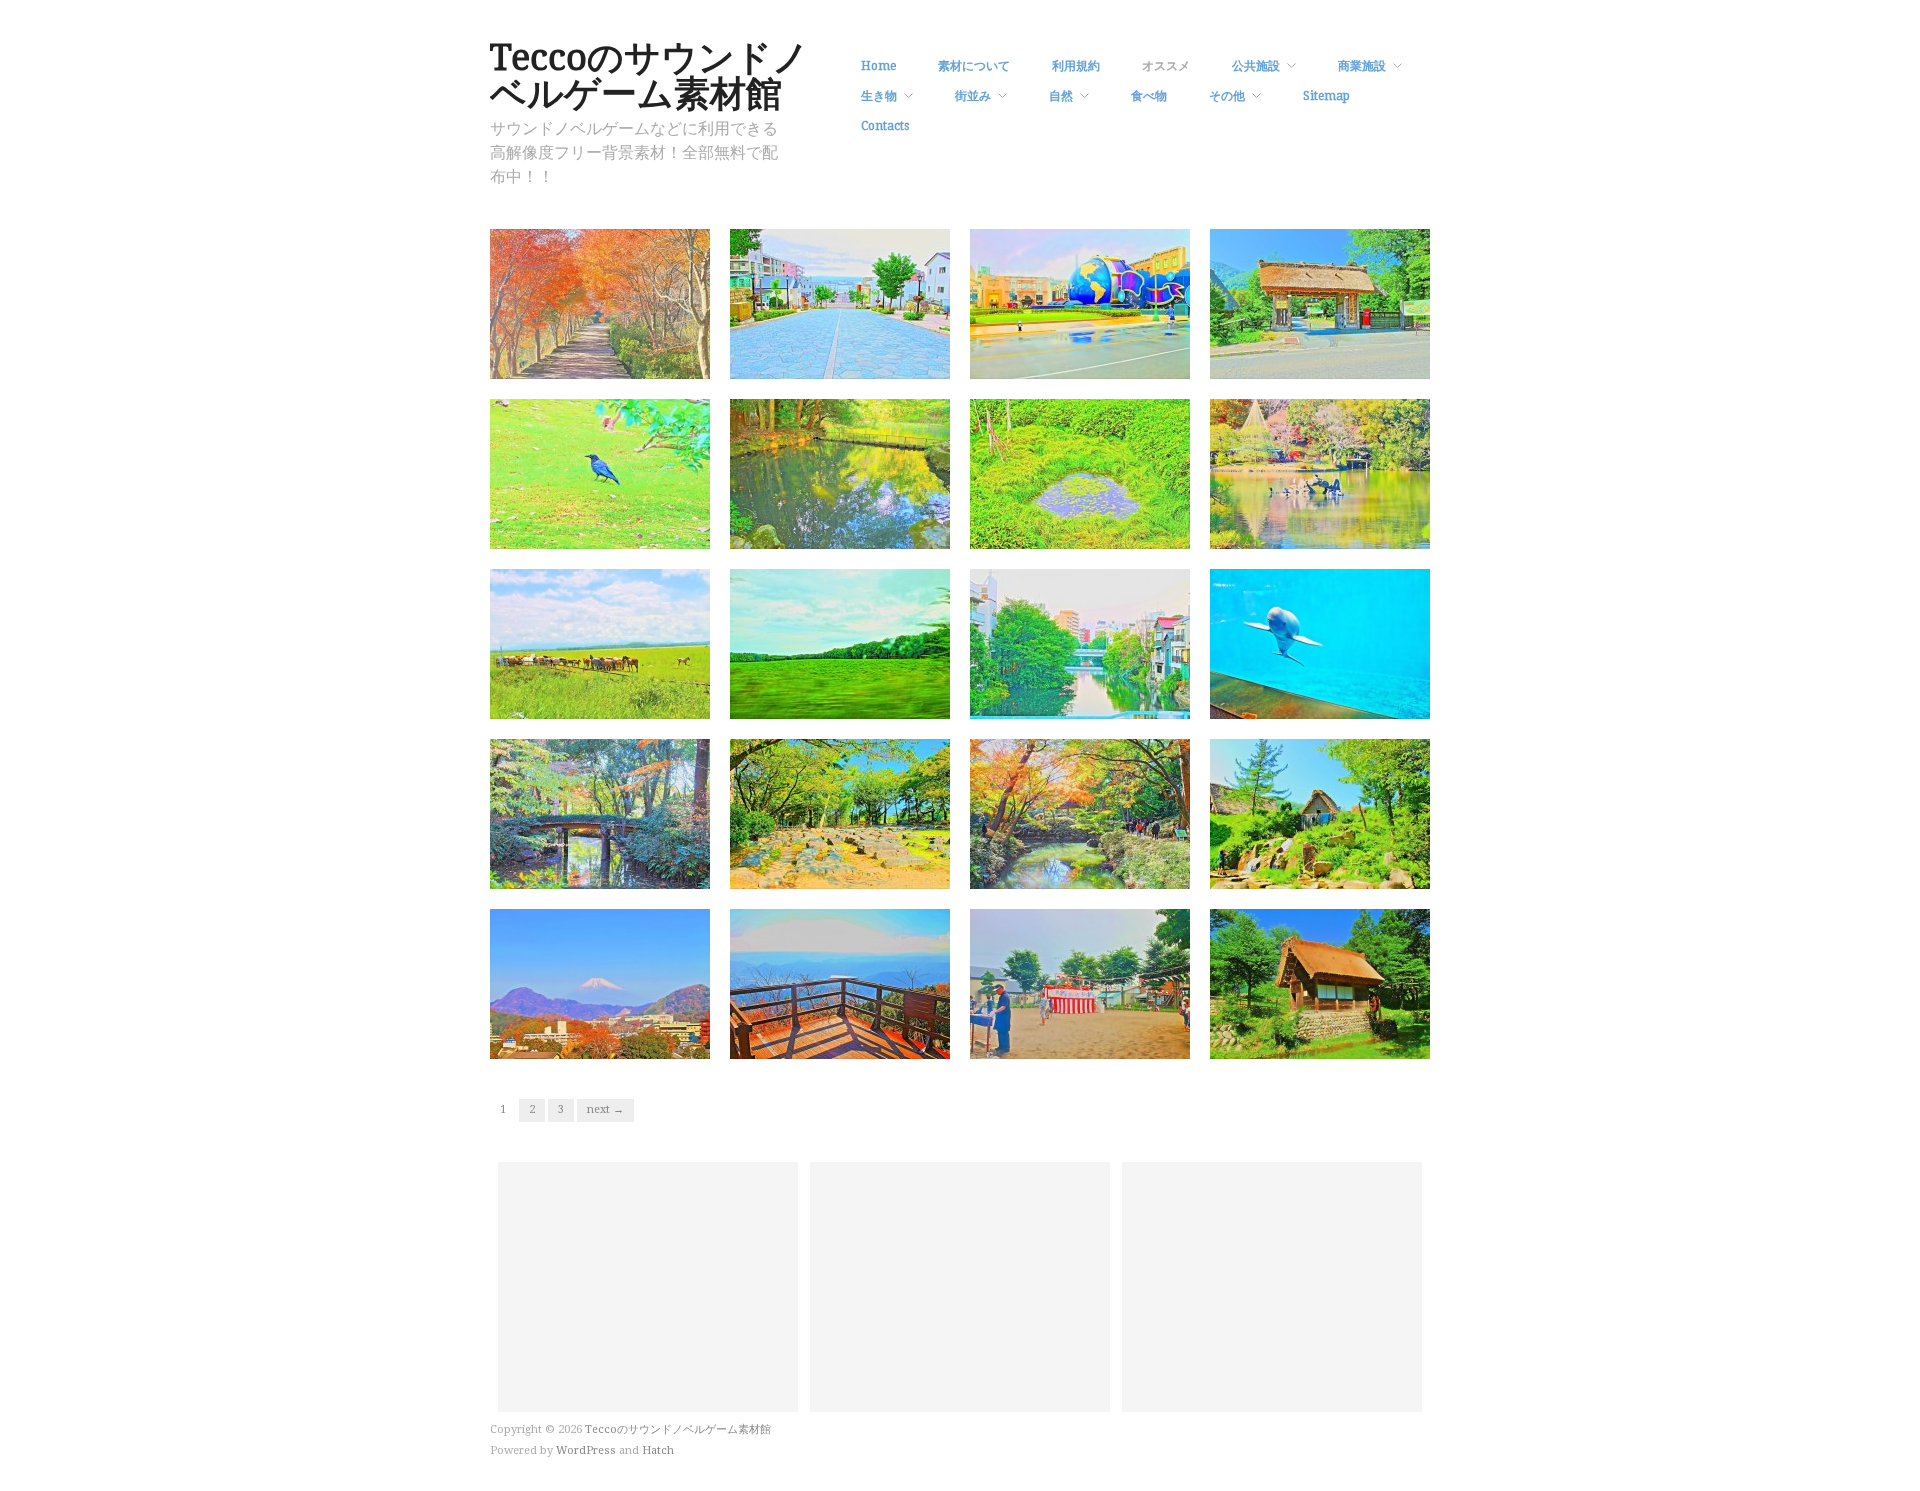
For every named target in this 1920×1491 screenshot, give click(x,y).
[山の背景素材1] (840, 983)
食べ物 (1149, 96)
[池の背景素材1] (1320, 473)
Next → (605, 1109)
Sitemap (1326, 96)
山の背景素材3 (654, 1039)
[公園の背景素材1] (1080, 983)
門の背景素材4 (1374, 359)
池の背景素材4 (1134, 529)
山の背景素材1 (894, 1039)
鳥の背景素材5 (654, 529)
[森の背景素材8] (600, 813)
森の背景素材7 (894, 869)
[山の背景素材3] (600, 983)
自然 (1061, 96)
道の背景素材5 (894, 359)
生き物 (879, 96)
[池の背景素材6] (840, 473)
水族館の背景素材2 (1361, 699)
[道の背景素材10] (600, 303)
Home (878, 66)
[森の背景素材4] (1080, 813)
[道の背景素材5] (840, 303)
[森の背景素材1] (1320, 813)
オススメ (1166, 66)
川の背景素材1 (1134, 699)
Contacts (885, 126)
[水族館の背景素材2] (1320, 643)
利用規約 (1076, 66)
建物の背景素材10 (1364, 1039)
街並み (973, 96)
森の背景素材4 (1134, 869)
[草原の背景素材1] (840, 643)
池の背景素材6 (894, 529)
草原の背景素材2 (648, 699)
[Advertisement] (648, 1287)
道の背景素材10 (651, 359)
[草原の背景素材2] (600, 643)
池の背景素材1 (1374, 529)
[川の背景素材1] (1080, 643)
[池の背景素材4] (1080, 473)
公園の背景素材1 (1128, 1039)
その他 (1227, 96)
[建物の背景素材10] (1320, 983)
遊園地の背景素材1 (1121, 359)
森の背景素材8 (654, 869)
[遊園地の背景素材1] (1080, 303)
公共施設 (1256, 66)
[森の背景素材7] (840, 813)
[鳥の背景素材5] (600, 473)
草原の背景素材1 (888, 699)
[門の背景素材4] (1320, 303)
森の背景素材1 (1374, 869)
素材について (974, 66)
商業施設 (1362, 66)
